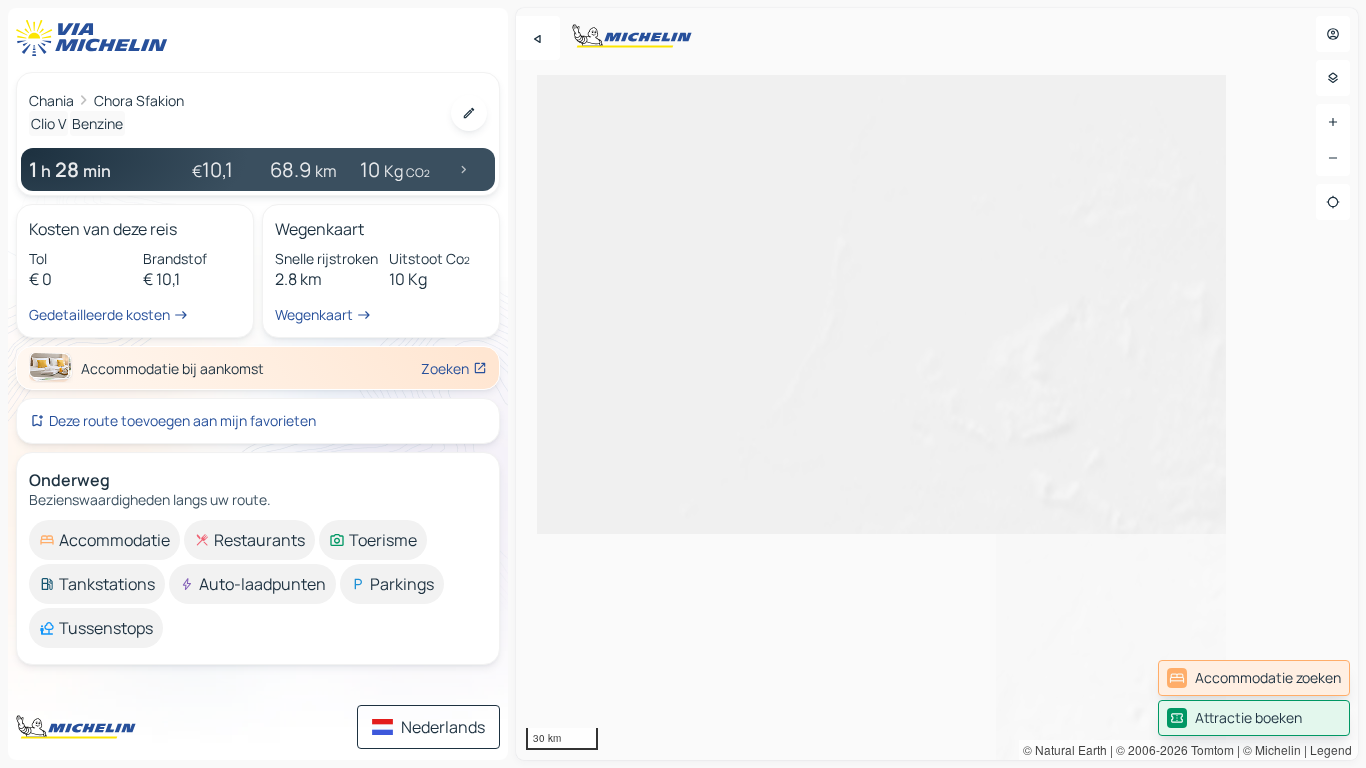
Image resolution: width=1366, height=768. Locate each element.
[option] (104, 540)
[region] (937, 384)
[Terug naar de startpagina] (96, 38)
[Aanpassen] (469, 113)
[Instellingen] (1333, 78)
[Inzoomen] (1333, 122)
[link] (1254, 678)
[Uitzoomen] (1333, 158)
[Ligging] (1333, 202)
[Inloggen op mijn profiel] (1333, 34)
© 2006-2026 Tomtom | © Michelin (1208, 749)
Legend (1331, 749)
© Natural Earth (1065, 749)
